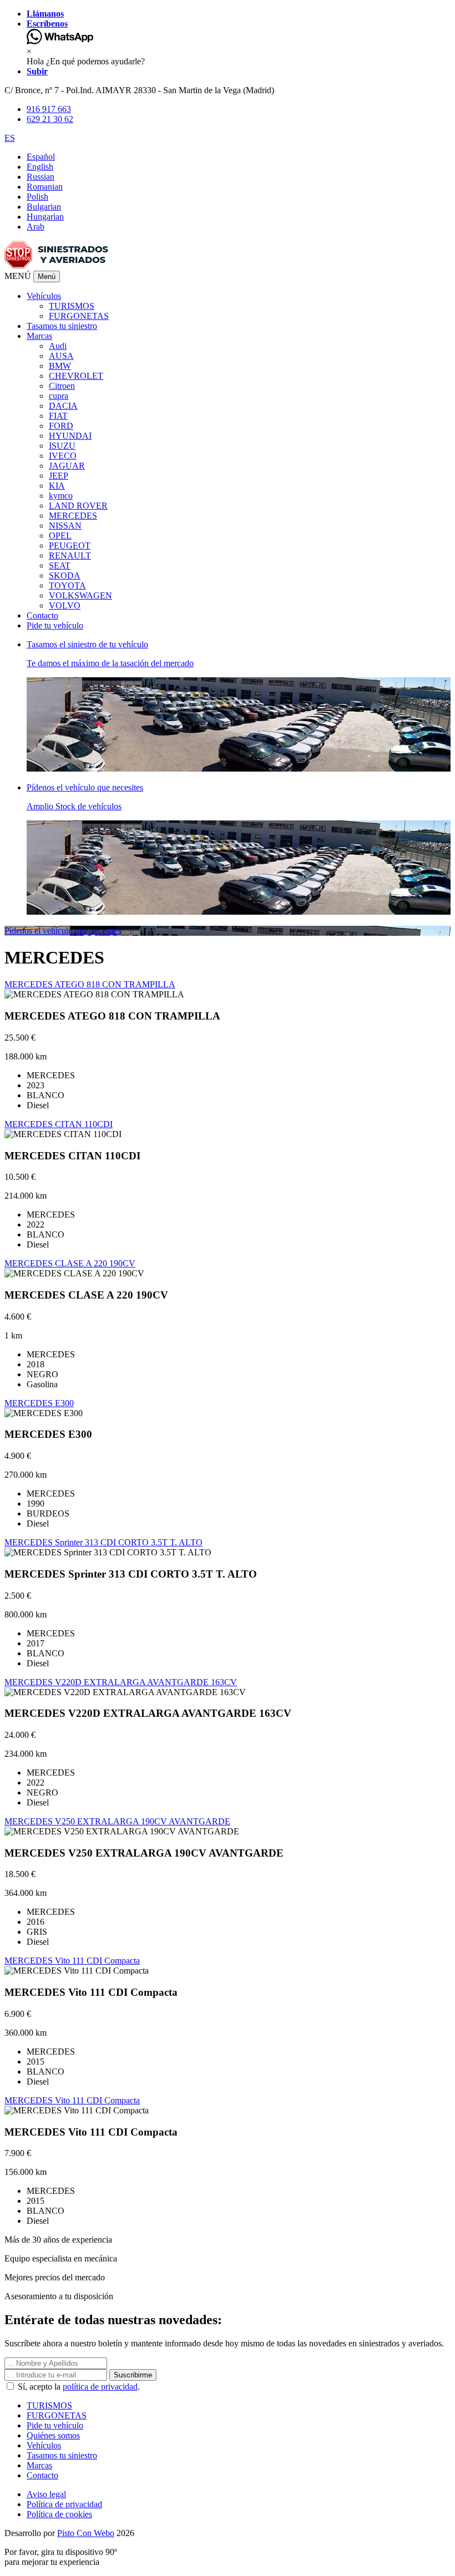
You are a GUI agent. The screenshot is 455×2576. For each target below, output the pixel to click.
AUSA (61, 356)
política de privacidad (100, 2387)
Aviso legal (46, 2494)
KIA (57, 486)
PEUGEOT (70, 546)
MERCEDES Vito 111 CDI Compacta (72, 1961)
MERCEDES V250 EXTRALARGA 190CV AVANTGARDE (117, 1821)
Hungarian (45, 217)
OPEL (60, 536)
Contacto (42, 615)
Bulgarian (44, 207)
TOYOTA (67, 585)
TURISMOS (72, 306)
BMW (60, 366)
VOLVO (65, 605)
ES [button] (10, 138)
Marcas (39, 2465)
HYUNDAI (70, 436)
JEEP (59, 476)
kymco (61, 496)
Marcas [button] (39, 336)
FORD (61, 426)
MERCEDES (73, 516)
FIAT (58, 416)
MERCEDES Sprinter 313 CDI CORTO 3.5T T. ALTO (103, 1542)
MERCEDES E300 (39, 1403)
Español (41, 157)
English (40, 167)
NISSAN (65, 526)
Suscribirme (133, 2375)
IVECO (63, 456)
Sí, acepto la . (78, 2387)
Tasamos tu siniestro (62, 326)
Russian (41, 177)
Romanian (45, 187)
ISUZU (62, 446)
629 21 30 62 (50, 119)
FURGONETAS (79, 316)
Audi (58, 346)
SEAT (60, 566)
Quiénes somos (53, 2435)
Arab (36, 227)
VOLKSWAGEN (80, 595)
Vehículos (44, 2445)
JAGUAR (67, 466)
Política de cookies (59, 2514)
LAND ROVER (78, 506)
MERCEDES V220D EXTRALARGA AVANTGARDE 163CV (121, 1682)
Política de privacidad (64, 2504)
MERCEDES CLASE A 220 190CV (70, 1263)
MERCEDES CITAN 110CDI (59, 1124)
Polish (37, 197)
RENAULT (70, 556)
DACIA (63, 406)
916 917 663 (49, 109)
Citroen (62, 386)
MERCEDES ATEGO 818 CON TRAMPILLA (90, 984)
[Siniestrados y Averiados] (56, 265)
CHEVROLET (76, 376)
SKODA (65, 575)
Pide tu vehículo (55, 625)
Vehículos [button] (44, 296)
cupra (59, 396)
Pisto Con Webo (86, 2533)
